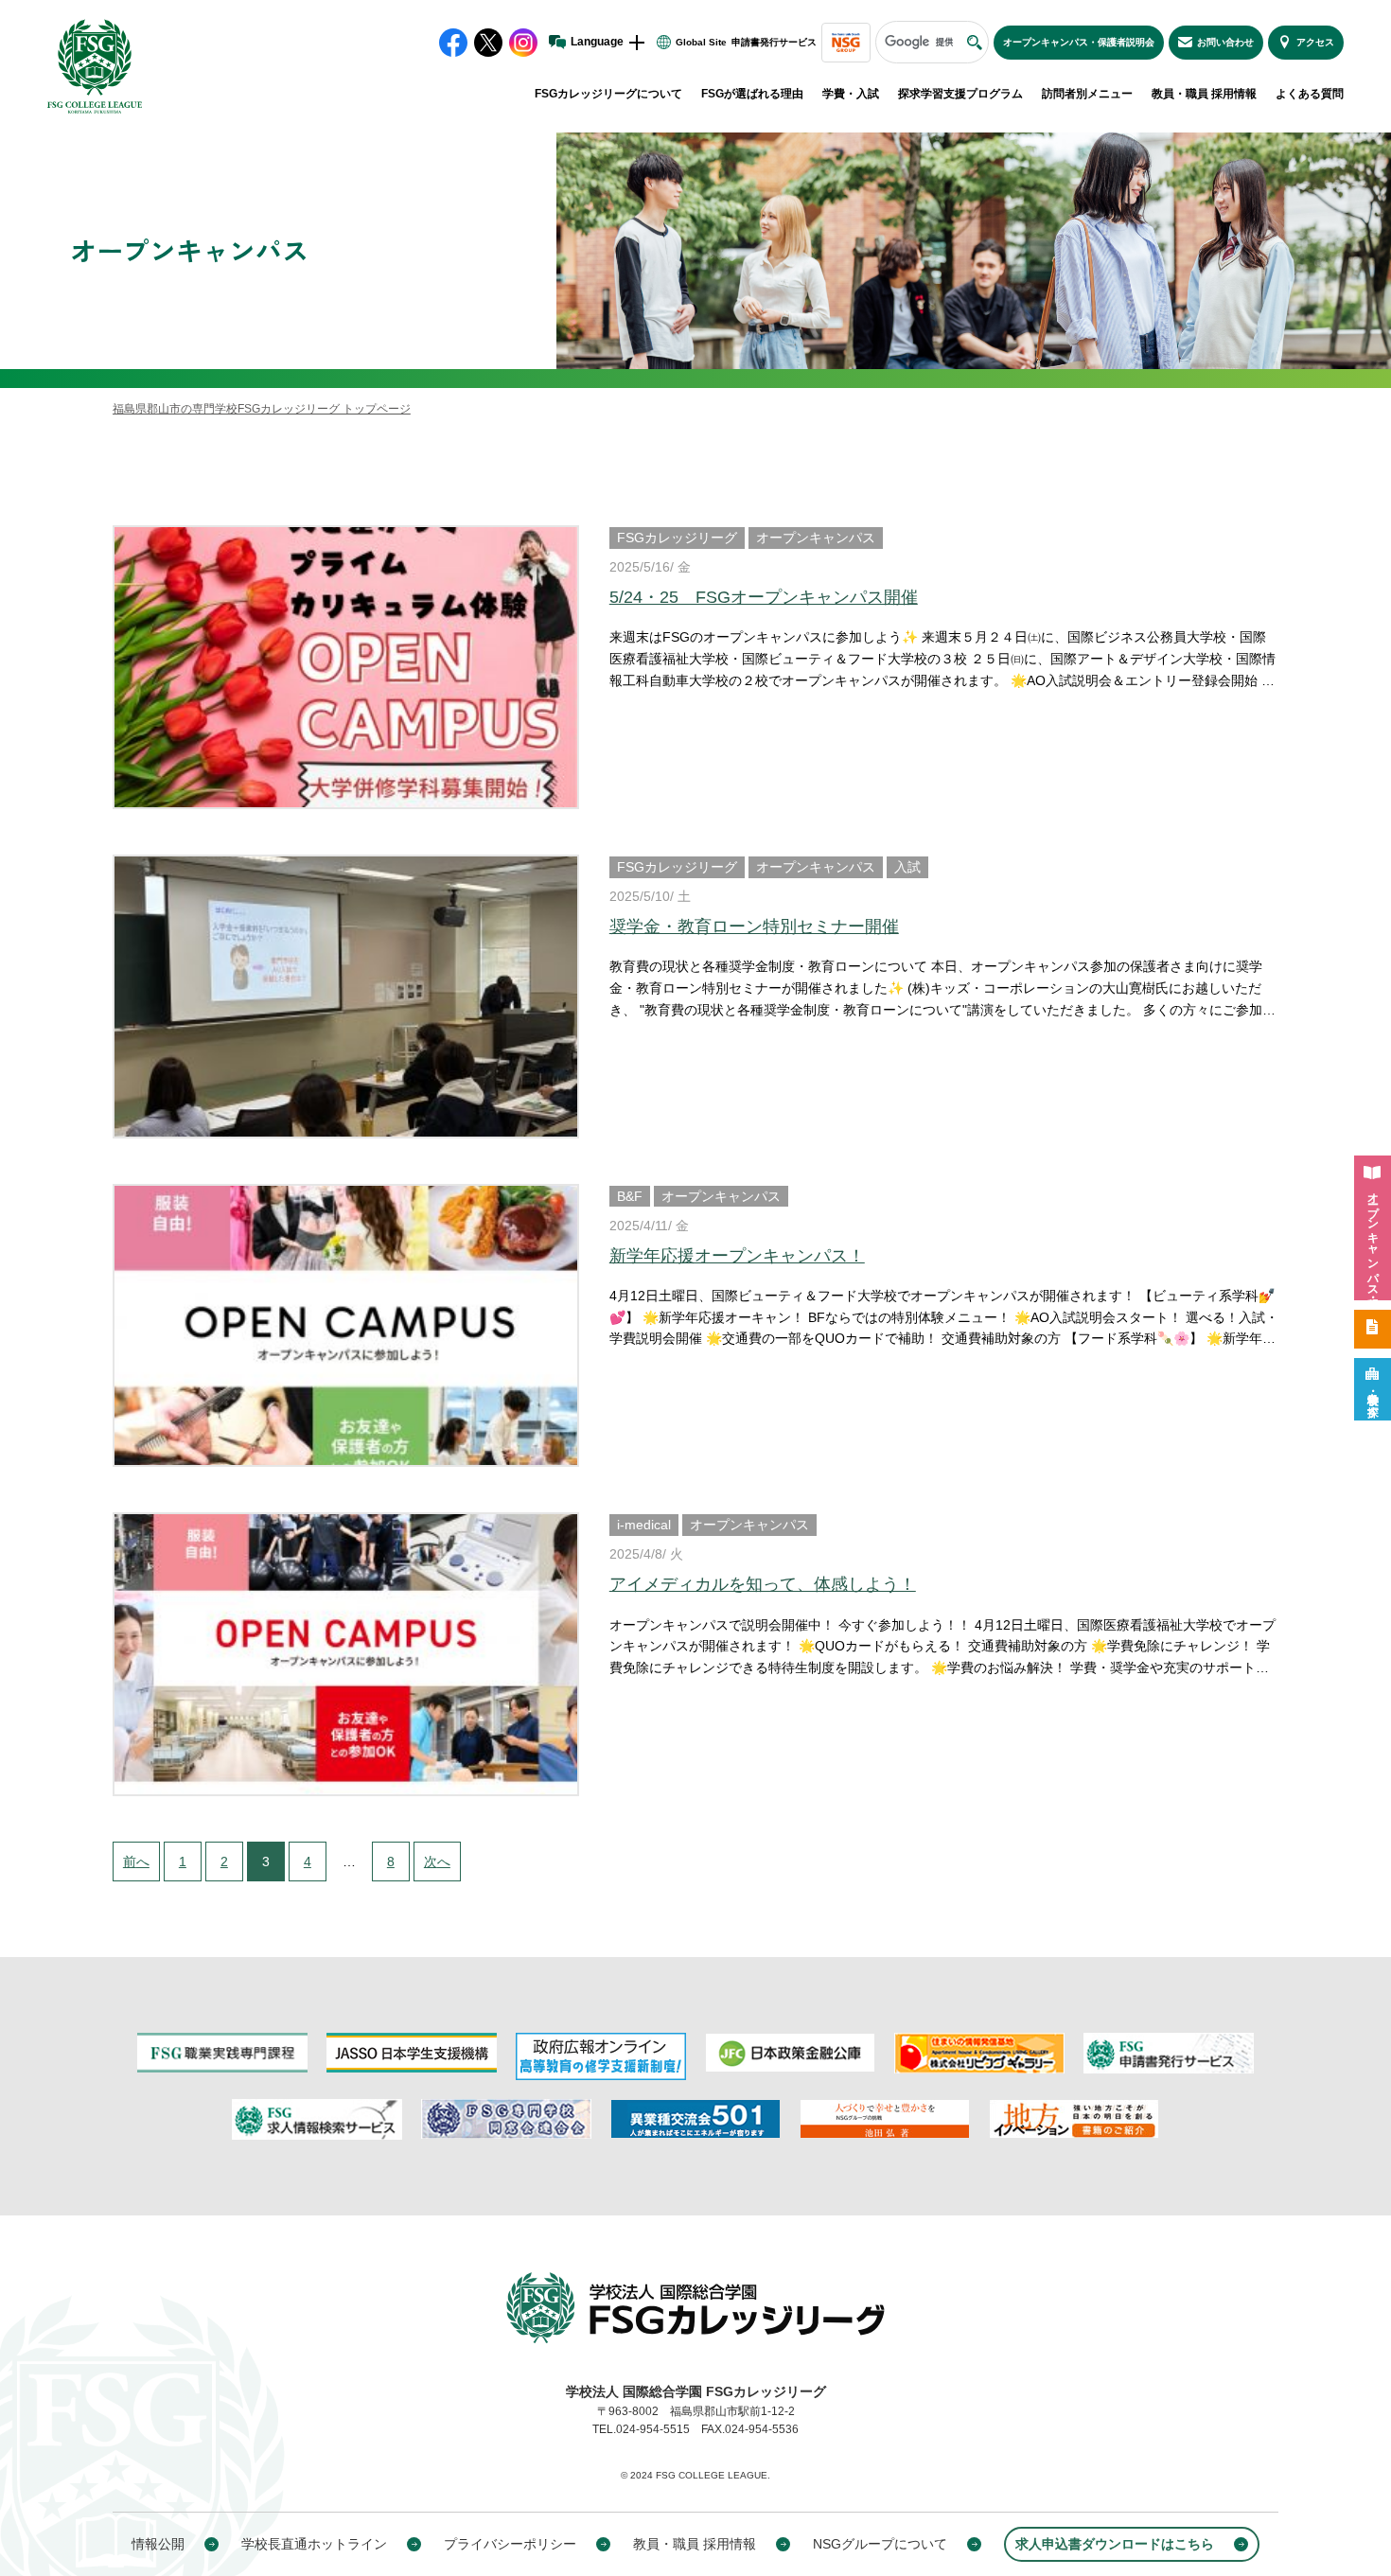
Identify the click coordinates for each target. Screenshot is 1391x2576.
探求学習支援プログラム (960, 94)
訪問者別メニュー (1087, 94)
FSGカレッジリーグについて (608, 94)
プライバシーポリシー (510, 2544)
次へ (442, 1861)
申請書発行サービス (774, 42)
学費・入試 (851, 94)
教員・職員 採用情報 (1204, 94)
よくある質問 (1310, 94)
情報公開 (158, 2544)
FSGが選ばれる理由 (752, 94)
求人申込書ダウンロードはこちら (1115, 2544)
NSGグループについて (880, 2544)
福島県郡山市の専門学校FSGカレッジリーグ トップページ (262, 409)
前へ (141, 1861)
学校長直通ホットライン (314, 2544)
